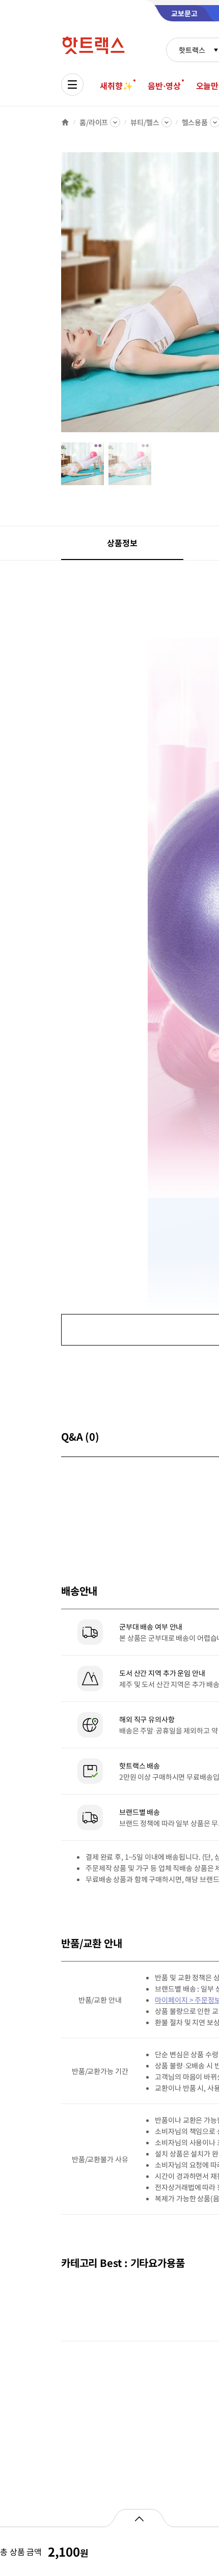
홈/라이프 (94, 122)
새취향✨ (116, 86)
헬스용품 (195, 122)
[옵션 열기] (139, 2518)
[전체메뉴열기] (72, 85)
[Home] (65, 122)
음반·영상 (164, 86)
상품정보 (122, 543)
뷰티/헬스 (145, 122)
